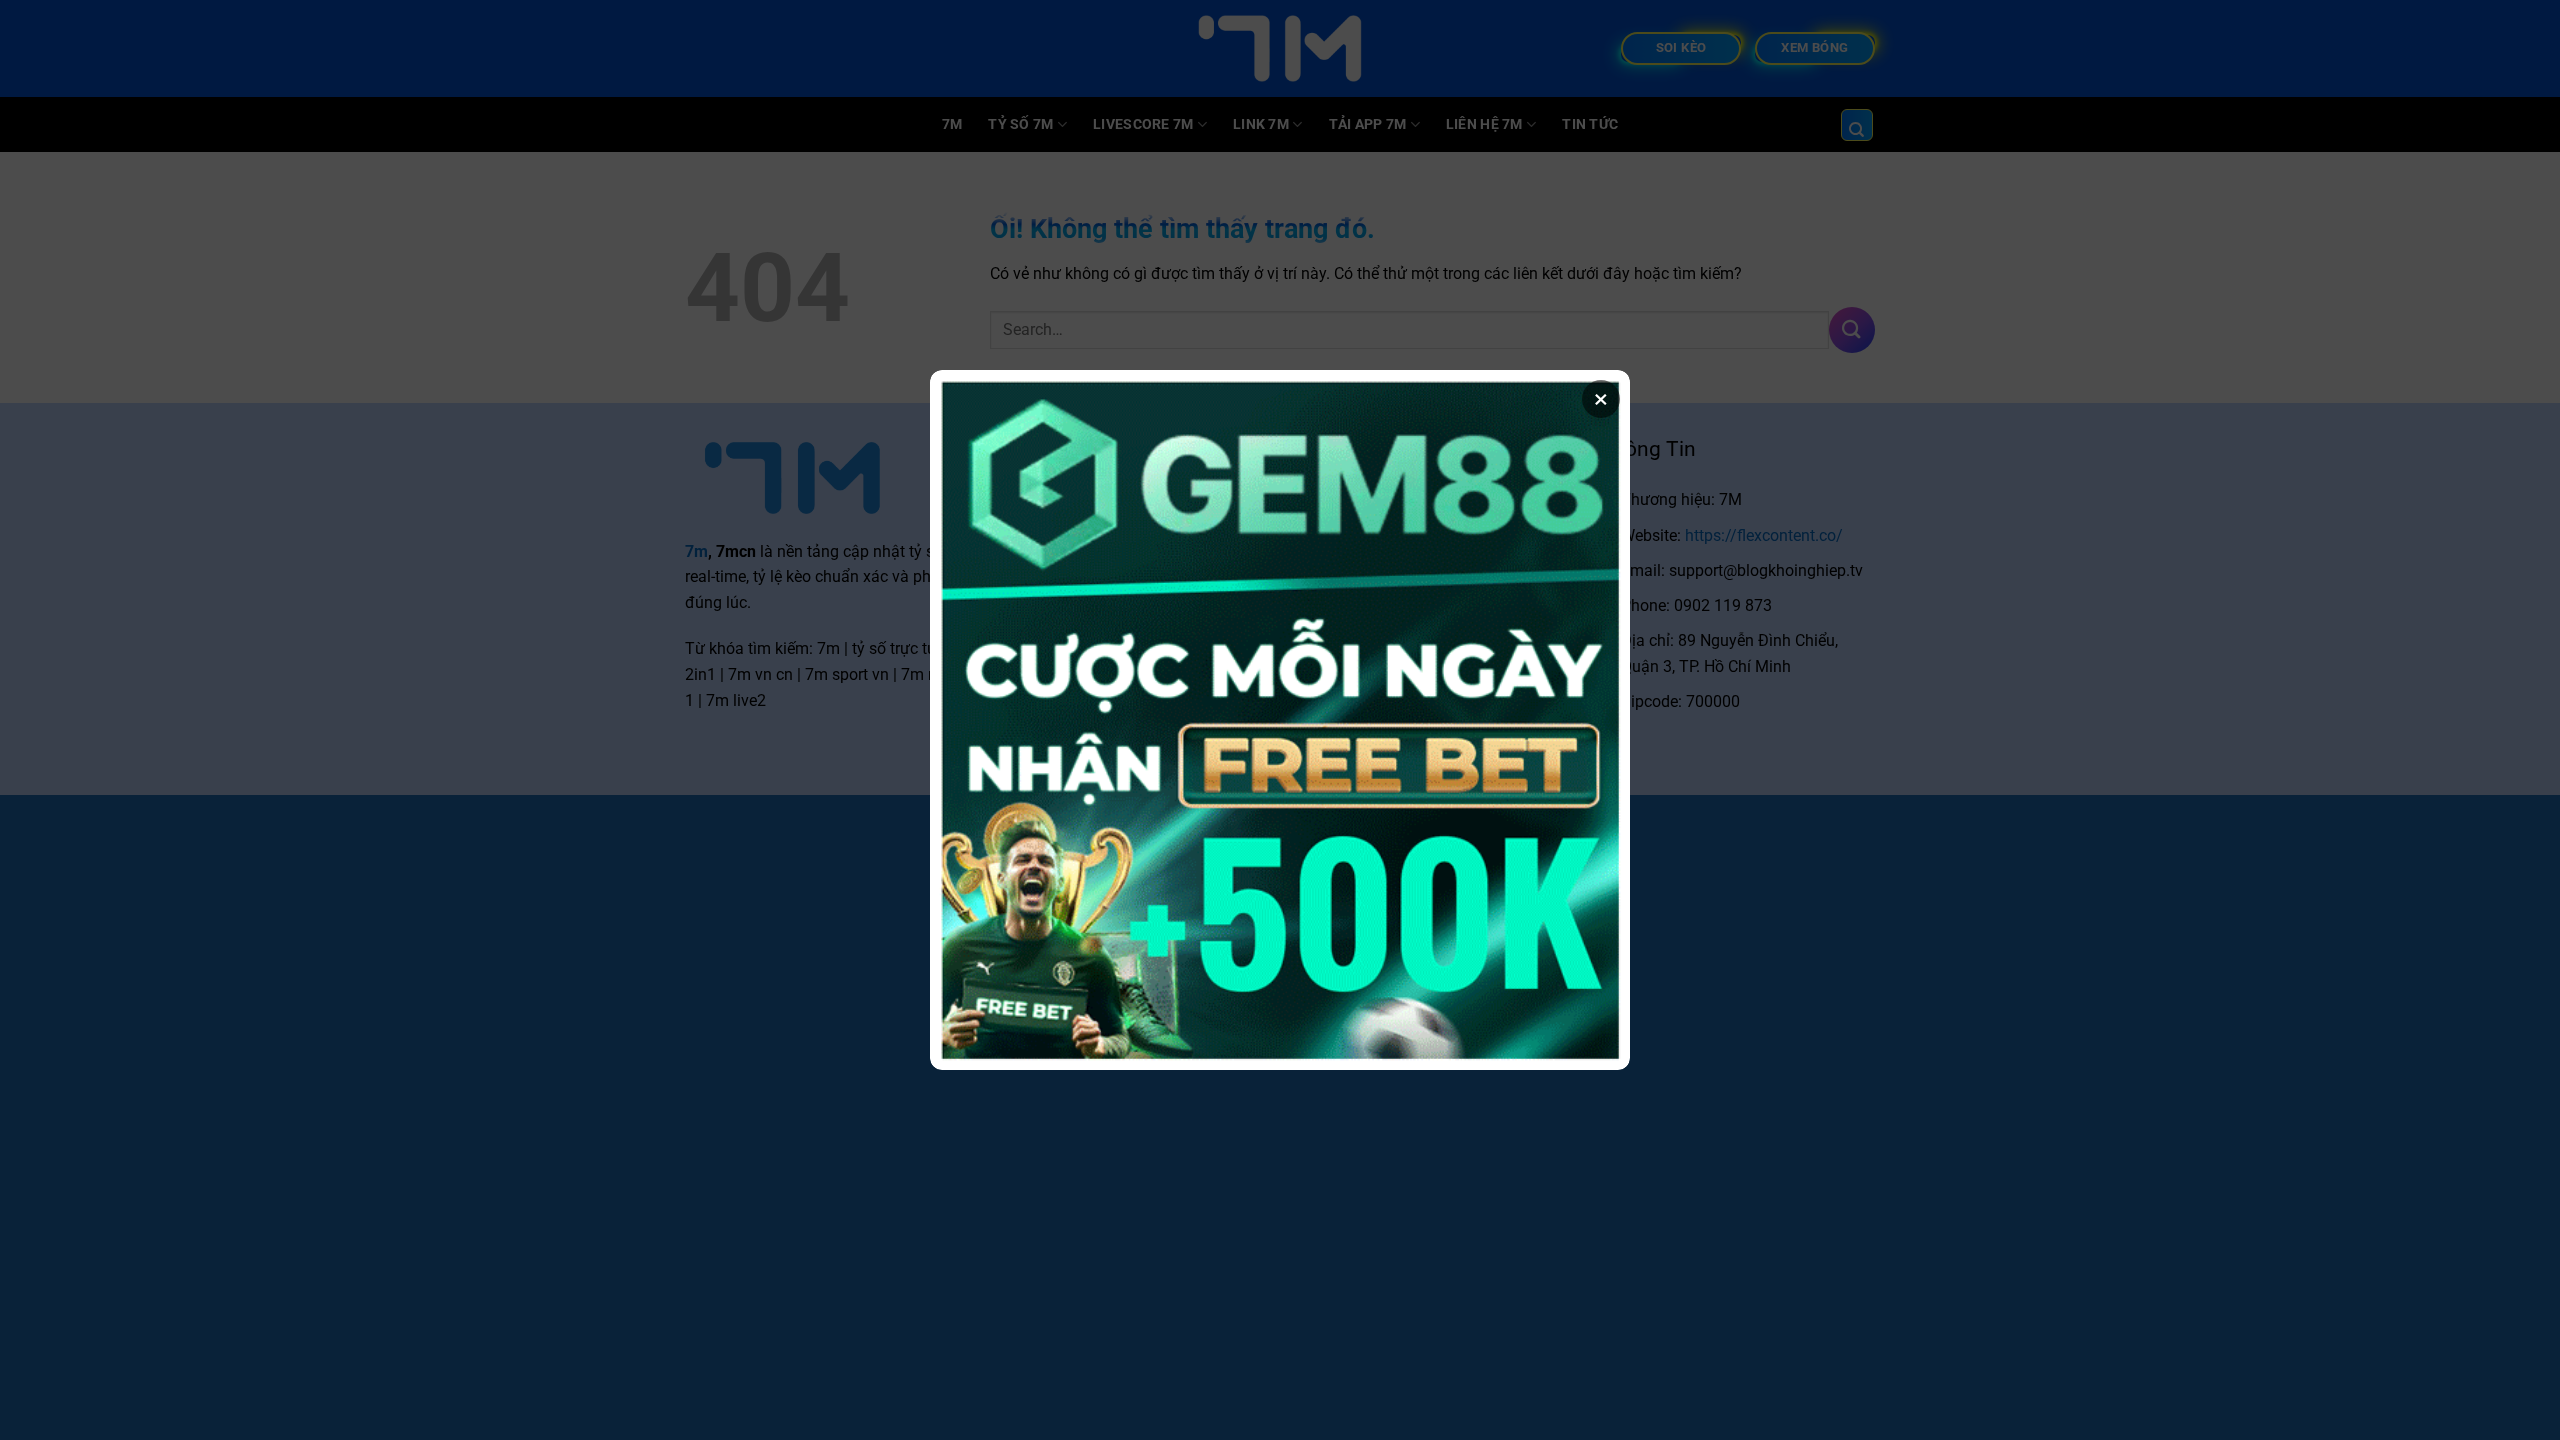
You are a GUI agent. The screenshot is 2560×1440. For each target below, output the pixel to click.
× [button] (1601, 399)
